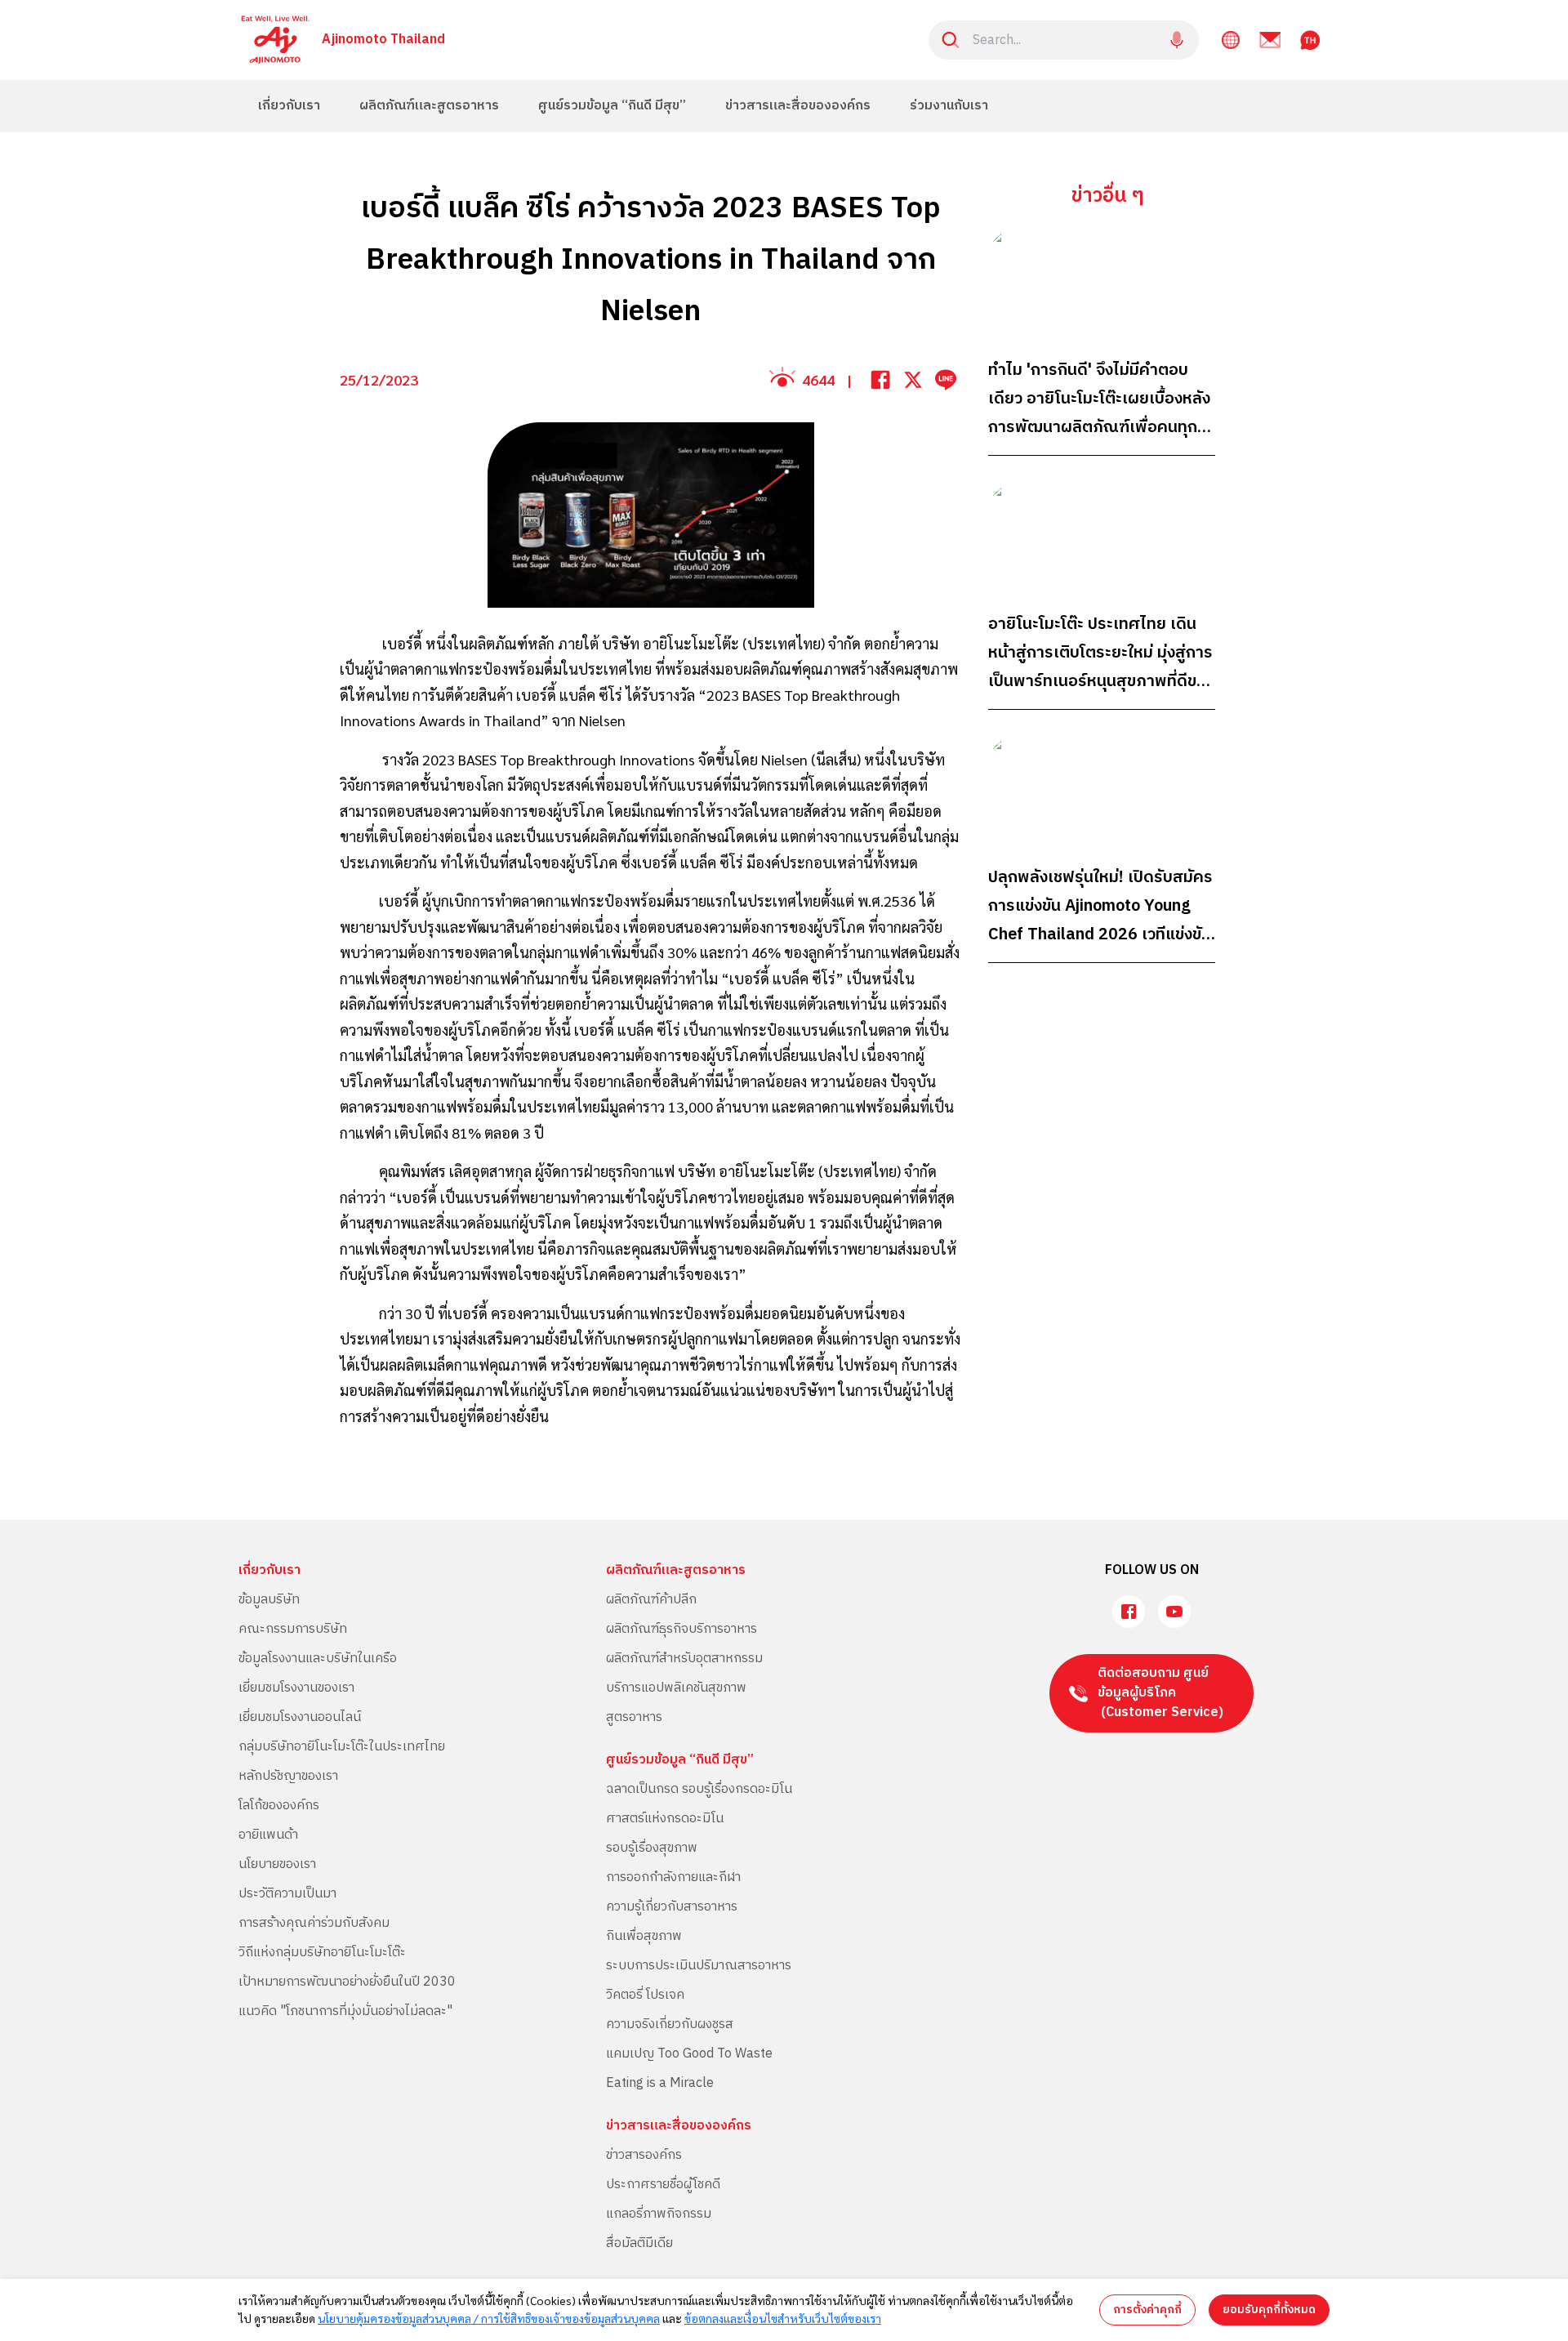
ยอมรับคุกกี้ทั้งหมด (1269, 2310)
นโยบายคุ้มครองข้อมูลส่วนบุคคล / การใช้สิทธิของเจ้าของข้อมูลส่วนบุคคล (489, 2318)
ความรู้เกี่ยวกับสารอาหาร (672, 1907)
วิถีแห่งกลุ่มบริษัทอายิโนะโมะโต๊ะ (322, 1953)
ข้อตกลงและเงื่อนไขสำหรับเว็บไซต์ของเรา (783, 2318)
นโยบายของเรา (277, 1864)
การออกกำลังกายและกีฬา (673, 1877)
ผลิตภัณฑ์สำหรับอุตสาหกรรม (684, 1659)
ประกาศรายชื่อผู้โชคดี (663, 2185)
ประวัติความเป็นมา (287, 1894)
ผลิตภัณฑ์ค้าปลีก (651, 1600)
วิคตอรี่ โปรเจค (645, 1995)
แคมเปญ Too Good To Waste (689, 2054)
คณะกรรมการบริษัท (293, 1629)
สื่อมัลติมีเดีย (639, 2243)
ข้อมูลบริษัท (269, 1600)
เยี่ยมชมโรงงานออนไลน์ (300, 1717)
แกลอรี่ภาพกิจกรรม (659, 2214)
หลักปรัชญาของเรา (288, 1776)
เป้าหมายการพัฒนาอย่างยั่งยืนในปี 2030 (347, 1982)
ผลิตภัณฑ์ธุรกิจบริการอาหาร (682, 1629)
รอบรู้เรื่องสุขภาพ (652, 1848)
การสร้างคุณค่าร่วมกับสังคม (314, 1923)
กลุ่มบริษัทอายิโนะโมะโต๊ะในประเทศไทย (342, 1747)
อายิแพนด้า (268, 1835)
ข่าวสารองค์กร (644, 2155)
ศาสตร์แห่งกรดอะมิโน (665, 1819)
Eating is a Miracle (660, 2083)
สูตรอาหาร (634, 1717)
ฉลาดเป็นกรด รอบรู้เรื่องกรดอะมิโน (699, 1789)
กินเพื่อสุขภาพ (644, 1936)
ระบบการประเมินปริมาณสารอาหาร (699, 1966)
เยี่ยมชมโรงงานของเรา (296, 1688)
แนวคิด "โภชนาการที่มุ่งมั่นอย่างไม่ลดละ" (345, 2011)
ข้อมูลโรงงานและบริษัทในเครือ (318, 1659)
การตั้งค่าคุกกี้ (1147, 2310)
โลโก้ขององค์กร (279, 1806)
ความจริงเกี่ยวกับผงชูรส (670, 2024)
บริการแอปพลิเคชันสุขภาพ (676, 1688)
